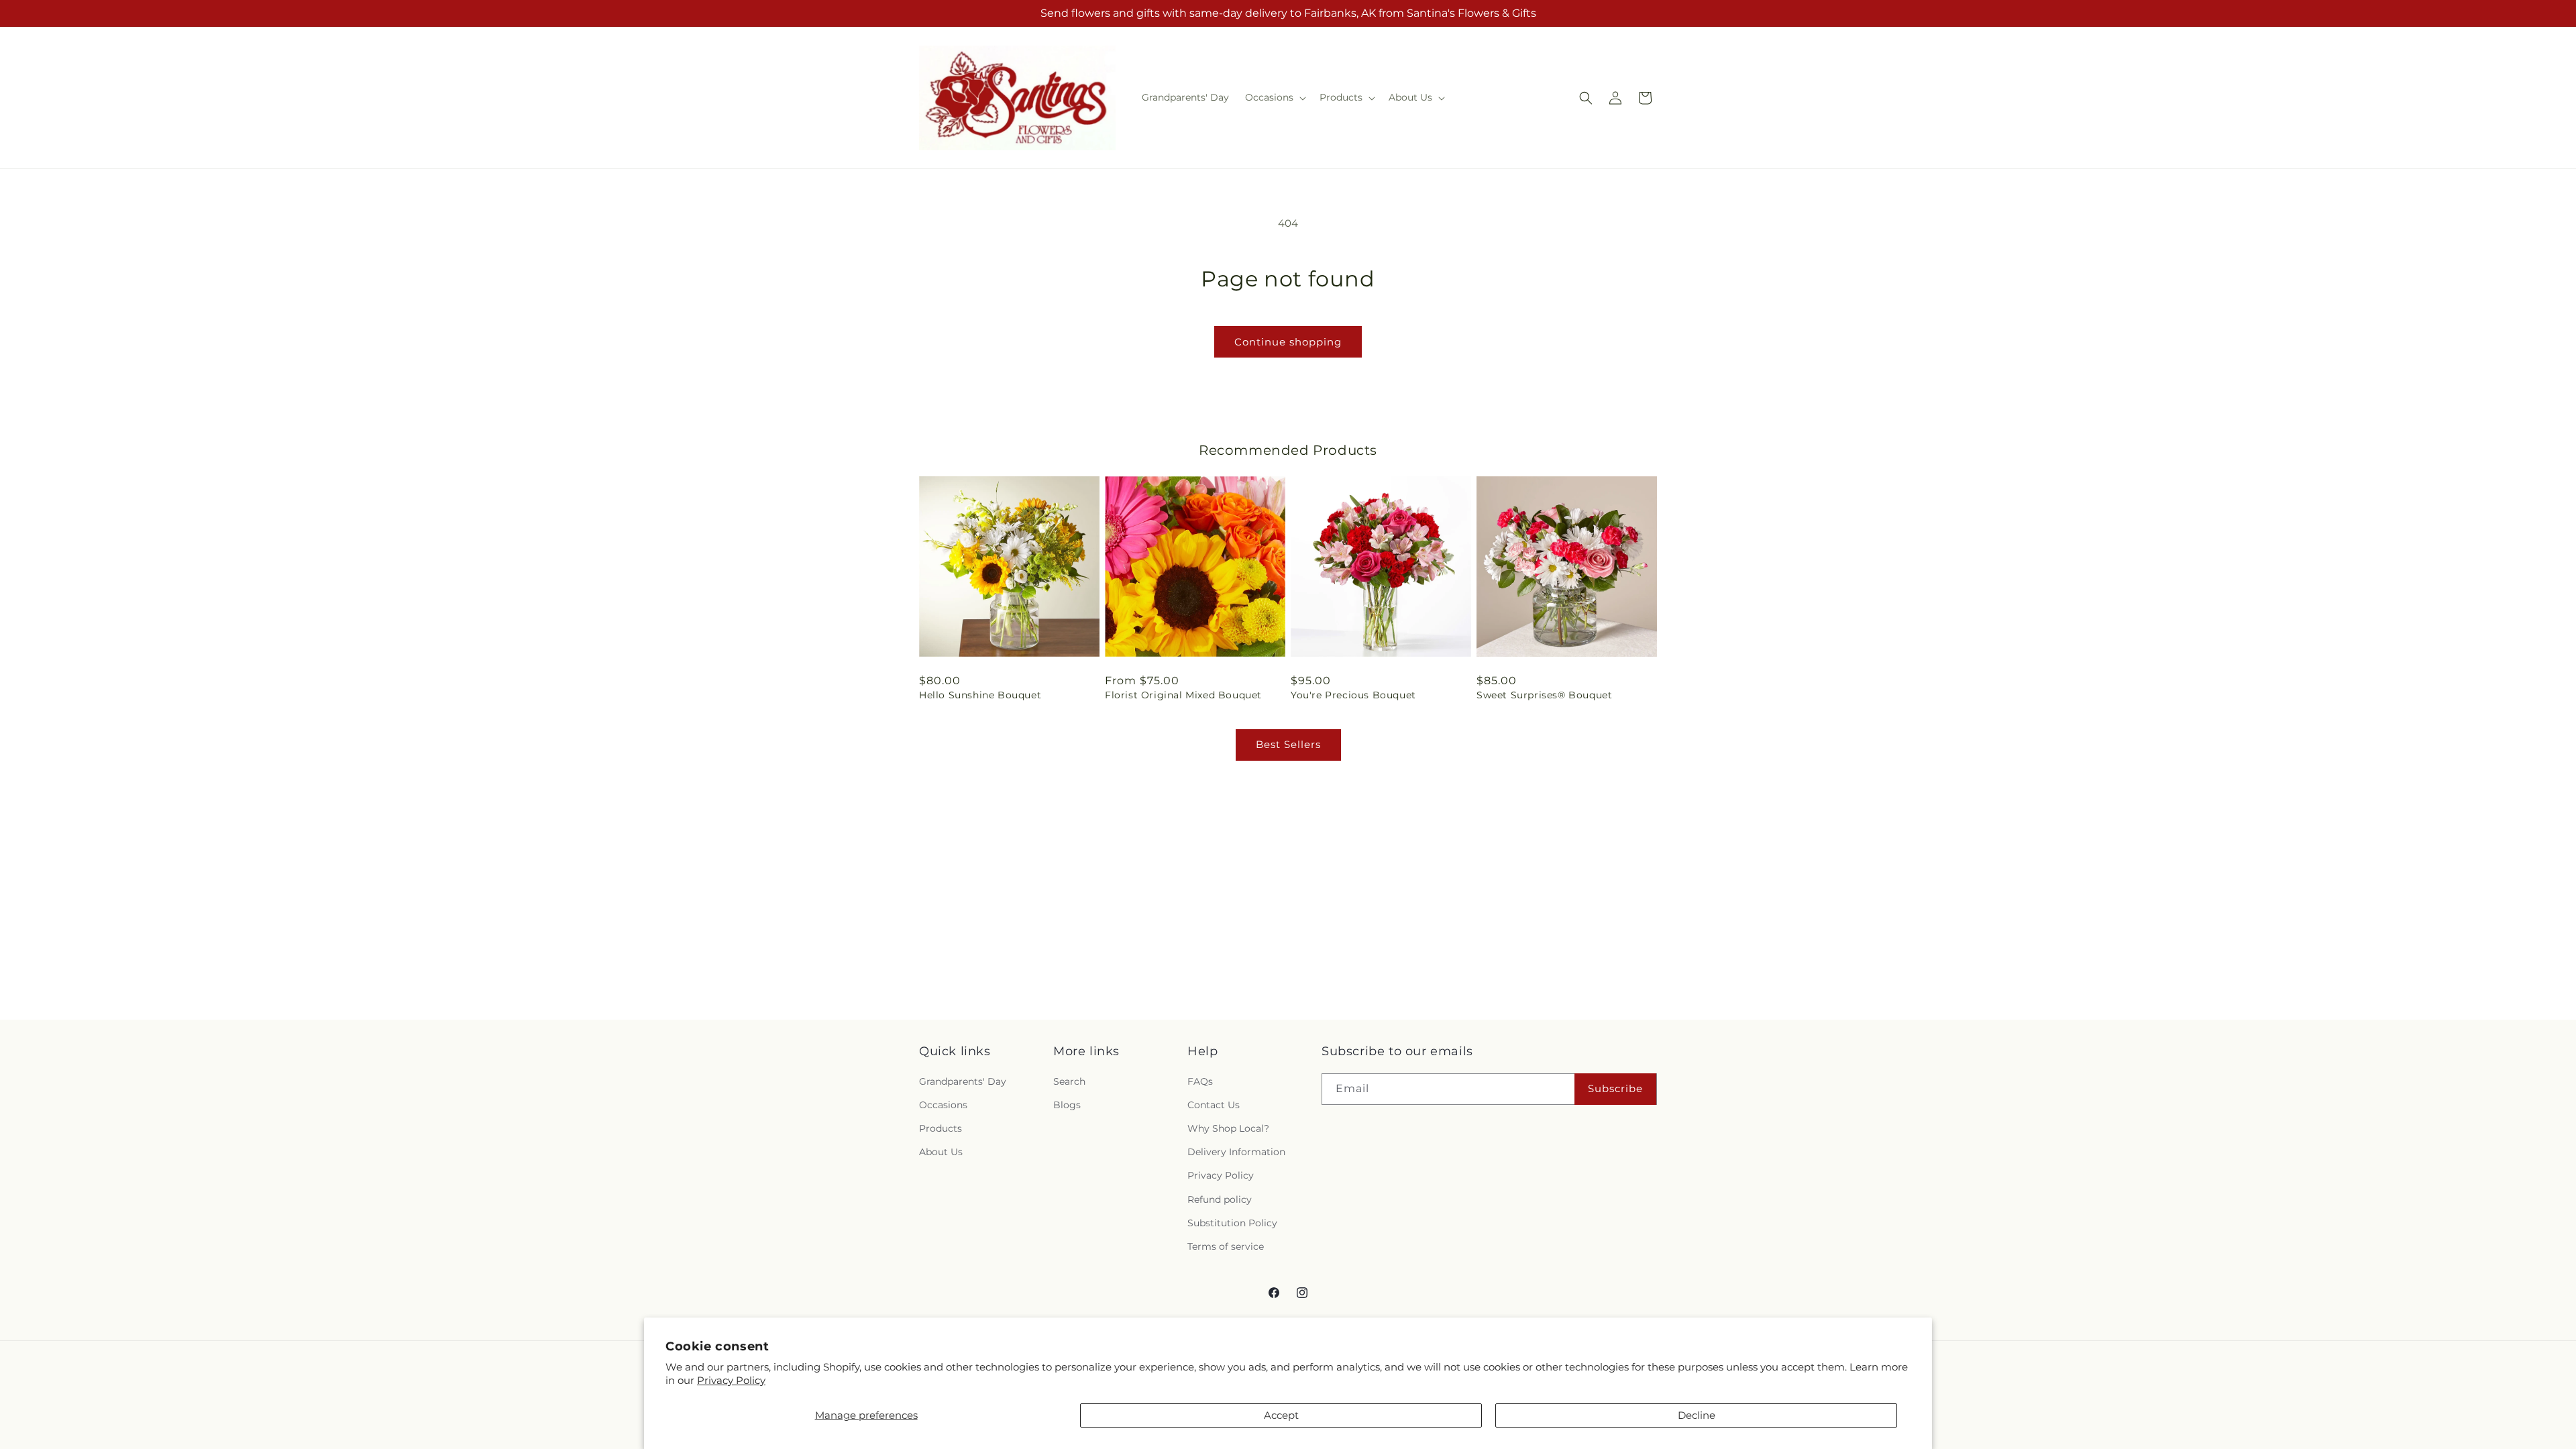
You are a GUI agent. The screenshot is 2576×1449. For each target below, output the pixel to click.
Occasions (943, 1105)
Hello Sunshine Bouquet (980, 695)
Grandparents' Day (963, 1081)
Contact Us (1214, 1105)
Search (1069, 1081)
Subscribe (1615, 1088)
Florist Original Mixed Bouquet (1183, 695)
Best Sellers (1288, 744)
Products (941, 1128)
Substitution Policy (1232, 1223)
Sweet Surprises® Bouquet (1544, 695)
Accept (1281, 1415)
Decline (1697, 1415)
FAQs (1200, 1081)
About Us (941, 1152)
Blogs (1067, 1105)
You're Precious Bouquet (1353, 695)
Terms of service (1226, 1246)
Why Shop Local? (1228, 1128)
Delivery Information (1236, 1152)
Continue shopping (1288, 342)
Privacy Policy (731, 1380)
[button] (1274, 97)
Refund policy (1220, 1199)
